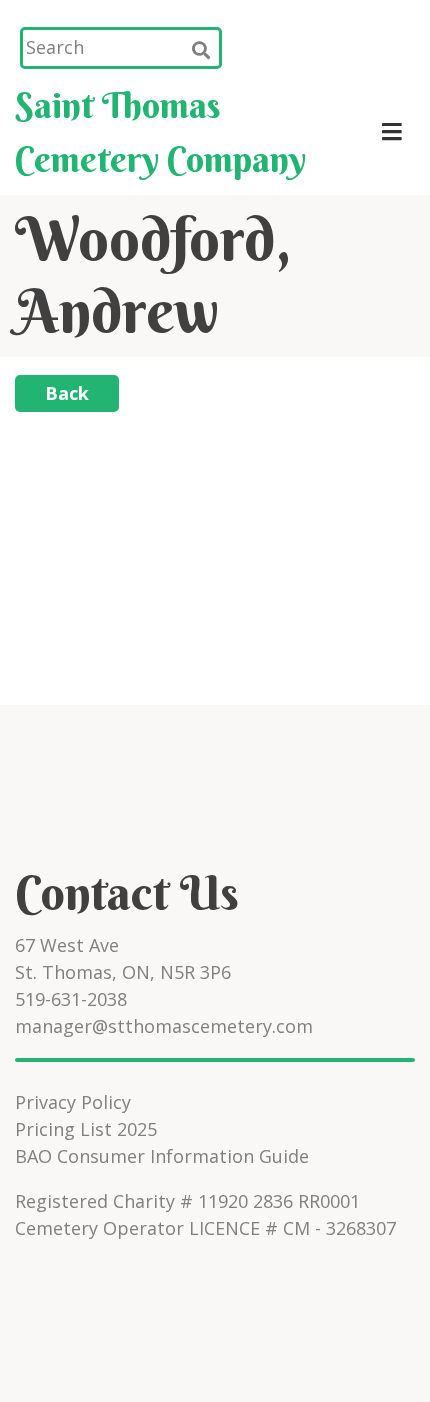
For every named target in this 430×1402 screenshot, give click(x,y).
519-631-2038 (71, 999)
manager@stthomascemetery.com (164, 1026)
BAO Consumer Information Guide (162, 1156)
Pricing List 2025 (86, 1129)
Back (67, 393)
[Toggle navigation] (391, 132)
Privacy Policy (73, 1102)
